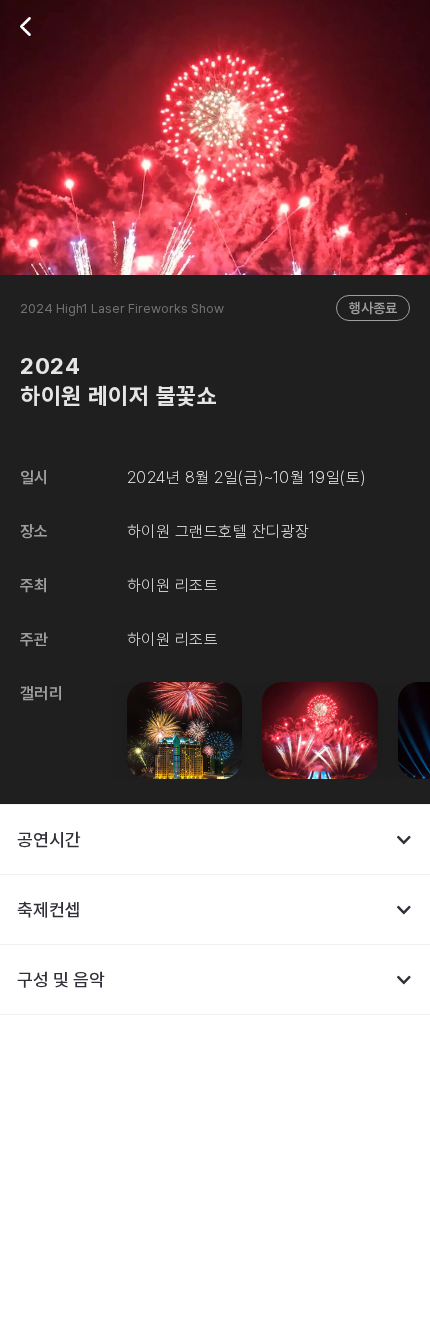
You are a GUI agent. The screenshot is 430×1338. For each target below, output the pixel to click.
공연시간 (49, 839)
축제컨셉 (49, 909)
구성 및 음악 (61, 979)
